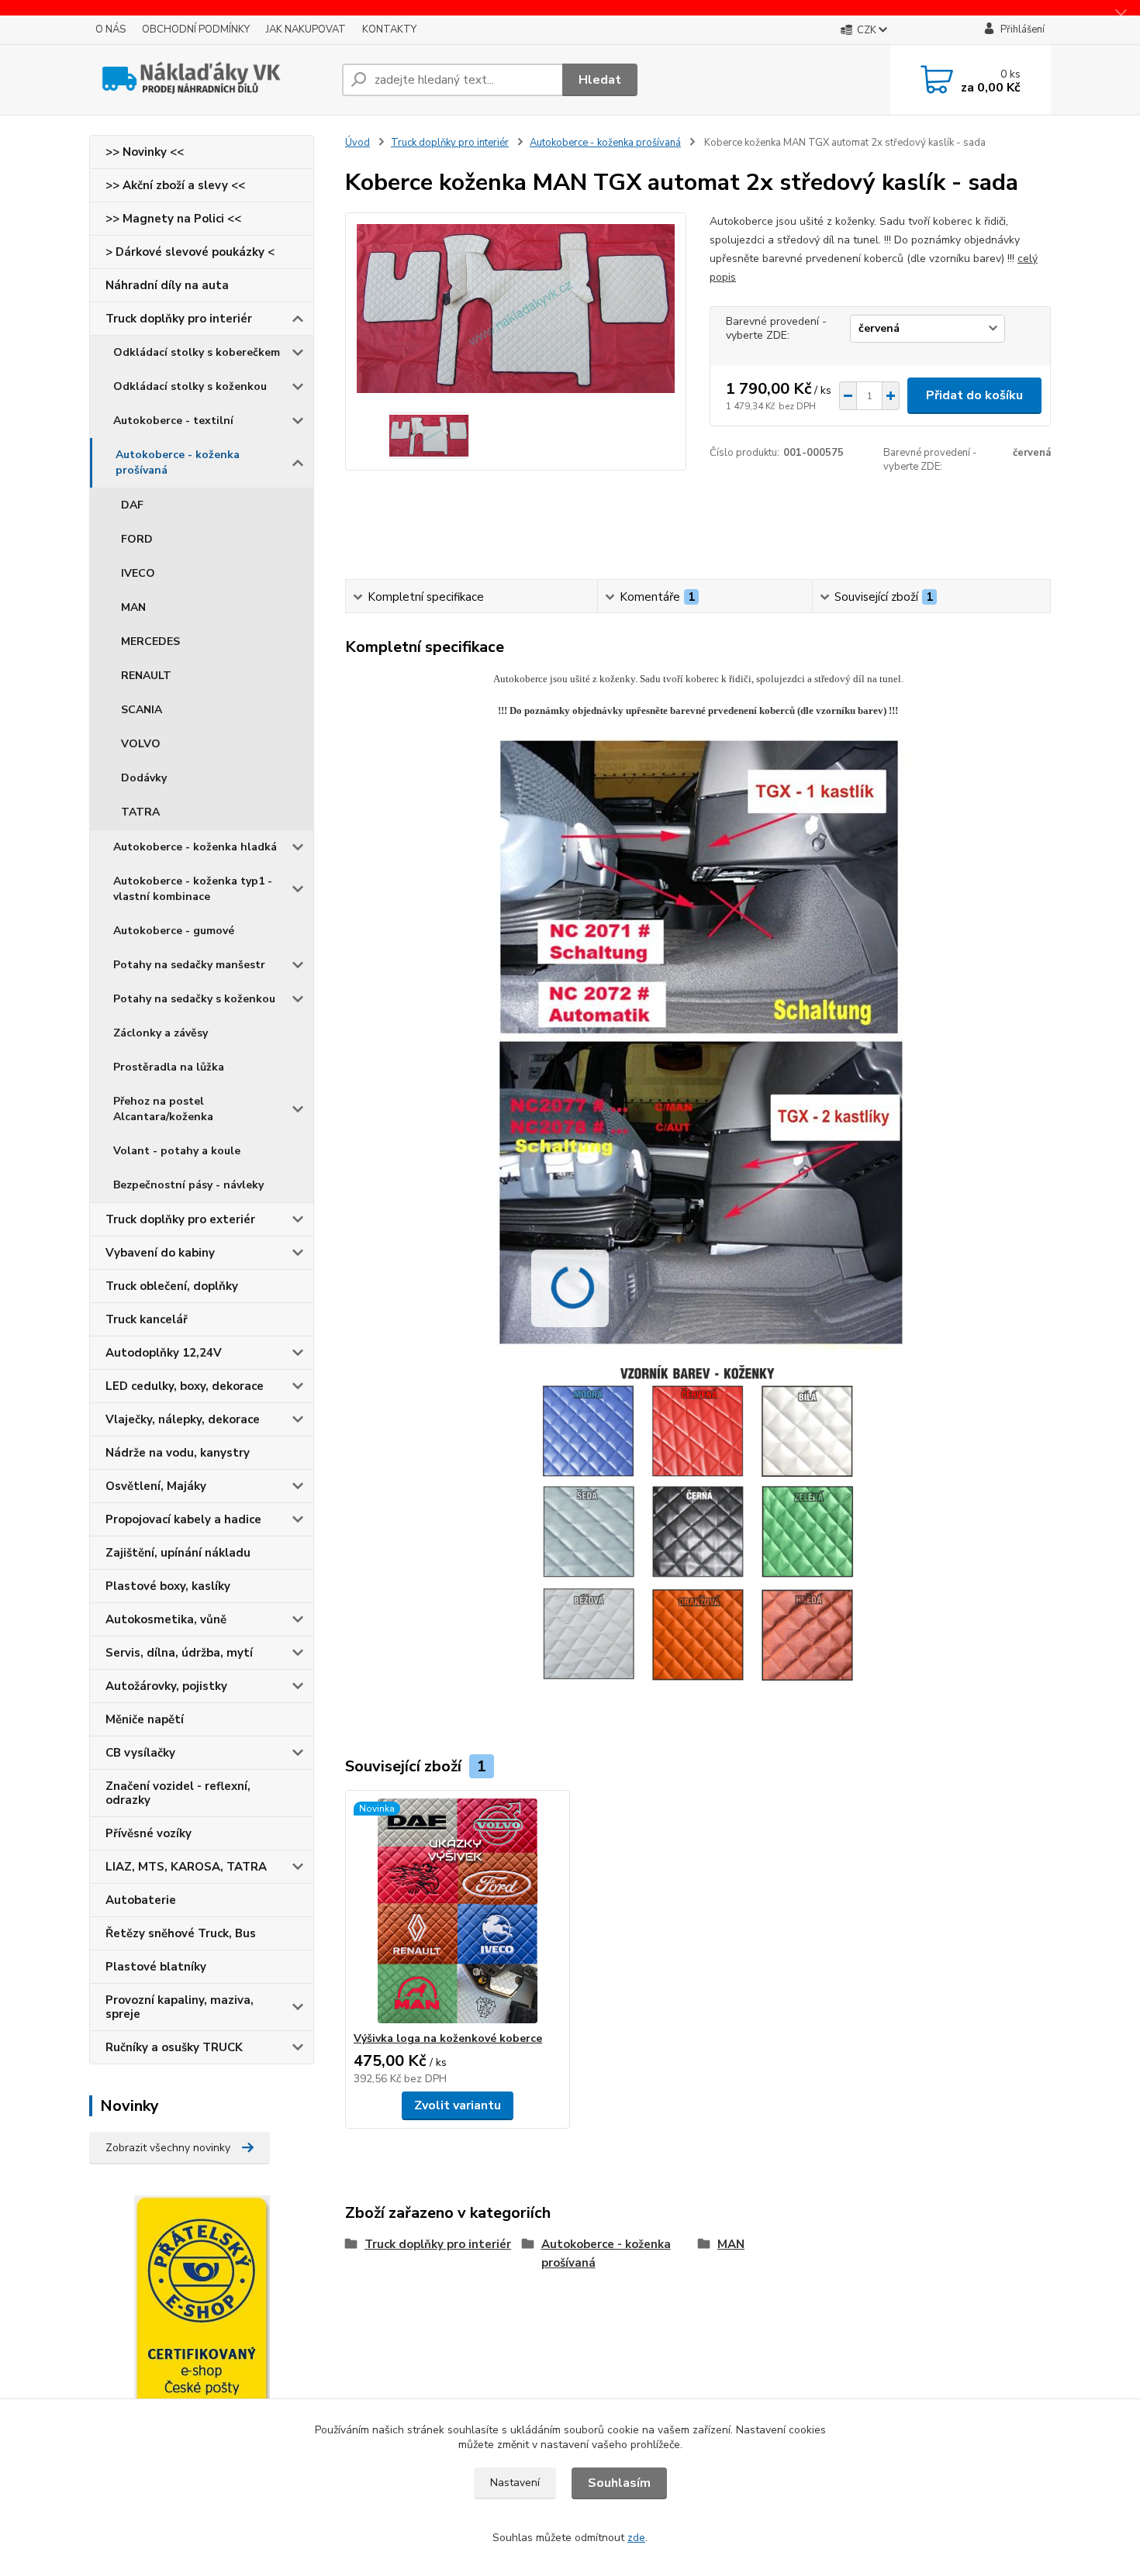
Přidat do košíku (974, 395)
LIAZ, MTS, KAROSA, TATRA (186, 1867)
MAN (133, 607)
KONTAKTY (389, 29)
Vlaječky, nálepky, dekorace (183, 1419)
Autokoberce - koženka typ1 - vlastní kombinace (193, 889)
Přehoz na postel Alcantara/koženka (163, 1109)
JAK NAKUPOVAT (306, 29)
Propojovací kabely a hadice (183, 1519)
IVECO (138, 573)
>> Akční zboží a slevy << (175, 185)
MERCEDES (150, 641)
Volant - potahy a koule (177, 1151)
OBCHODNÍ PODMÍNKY (196, 29)
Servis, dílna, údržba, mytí (179, 1653)
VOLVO (141, 744)
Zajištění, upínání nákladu (178, 1553)
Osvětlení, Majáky (156, 1486)
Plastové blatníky (156, 1967)
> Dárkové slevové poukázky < (190, 252)
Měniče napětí (145, 1719)
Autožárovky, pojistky (166, 1686)
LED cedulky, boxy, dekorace (185, 1386)
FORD (137, 539)
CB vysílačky (140, 1753)
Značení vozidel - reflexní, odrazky (178, 1793)
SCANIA (142, 710)
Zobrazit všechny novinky (168, 2148)
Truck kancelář (147, 1319)
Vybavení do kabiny (160, 1253)
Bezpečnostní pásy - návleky (188, 1185)
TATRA (140, 812)
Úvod (358, 143)
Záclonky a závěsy (161, 1033)
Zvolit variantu (458, 2105)
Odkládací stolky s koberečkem (197, 352)
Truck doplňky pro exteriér (180, 1219)
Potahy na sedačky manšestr (189, 965)
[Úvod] (209, 80)
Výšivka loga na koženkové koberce (448, 2038)
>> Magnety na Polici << (173, 219)
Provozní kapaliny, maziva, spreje (180, 2007)
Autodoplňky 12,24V (164, 1353)
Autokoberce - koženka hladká (195, 847)
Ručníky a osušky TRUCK (174, 2047)
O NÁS (111, 29)
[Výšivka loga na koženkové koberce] (458, 1911)
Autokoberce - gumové (174, 931)
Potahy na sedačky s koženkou (194, 999)
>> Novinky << (145, 152)
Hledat (600, 80)
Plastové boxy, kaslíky (168, 1586)
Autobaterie (141, 1900)
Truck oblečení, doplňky (172, 1286)
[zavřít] (1121, 16)
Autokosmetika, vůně (166, 1619)
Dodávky (144, 778)
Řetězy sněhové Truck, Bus (181, 1933)
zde (636, 2538)
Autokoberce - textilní (173, 421)
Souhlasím (619, 2483)
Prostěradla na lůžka (169, 1067)
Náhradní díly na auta (167, 285)
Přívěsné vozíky (149, 1833)
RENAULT (146, 676)
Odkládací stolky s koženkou (190, 386)
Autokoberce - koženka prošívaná (178, 462)
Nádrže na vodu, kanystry (178, 1453)
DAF (132, 505)
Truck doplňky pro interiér (179, 319)
